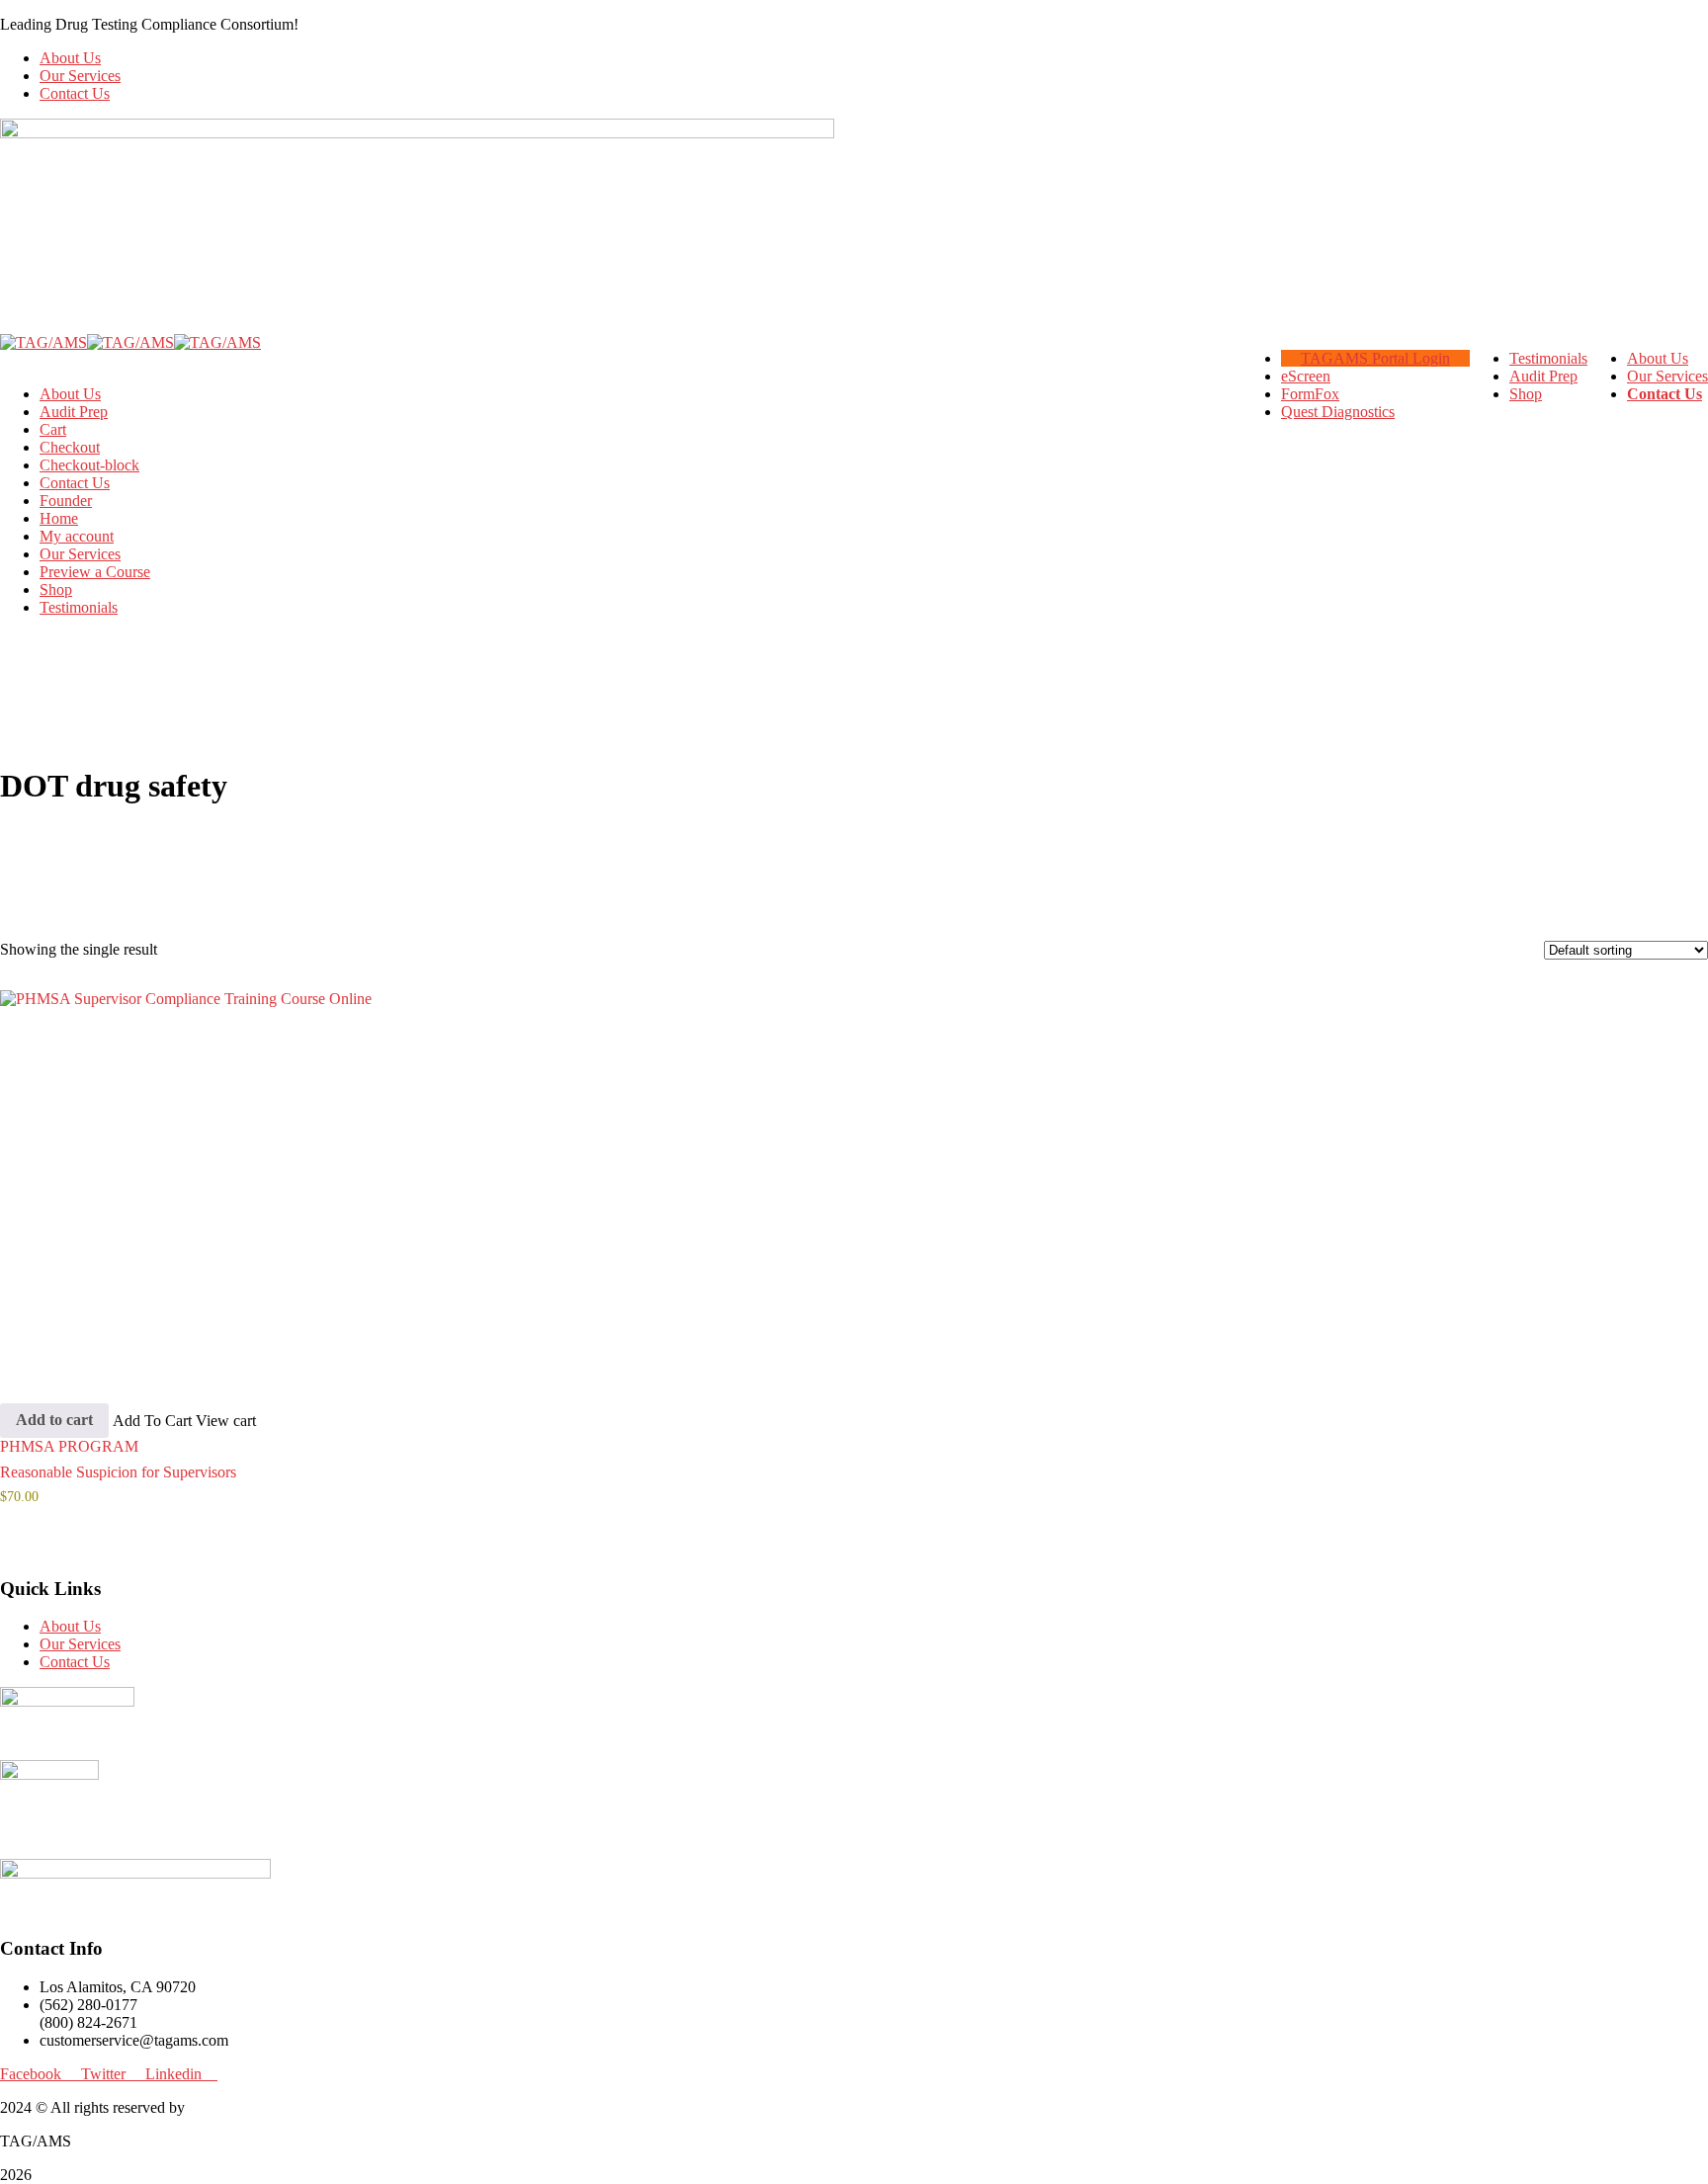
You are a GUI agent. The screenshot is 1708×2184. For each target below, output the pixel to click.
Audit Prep (74, 412)
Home (59, 518)
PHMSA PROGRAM (69, 1446)
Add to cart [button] (54, 1420)
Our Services (80, 76)
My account (77, 536)
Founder (66, 501)
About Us (70, 58)
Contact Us (75, 93)
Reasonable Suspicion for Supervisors (118, 1472)
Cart (53, 429)
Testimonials (79, 607)
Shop (56, 589)
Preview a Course (95, 572)
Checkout (70, 447)
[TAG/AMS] (43, 342)
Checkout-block (89, 465)
